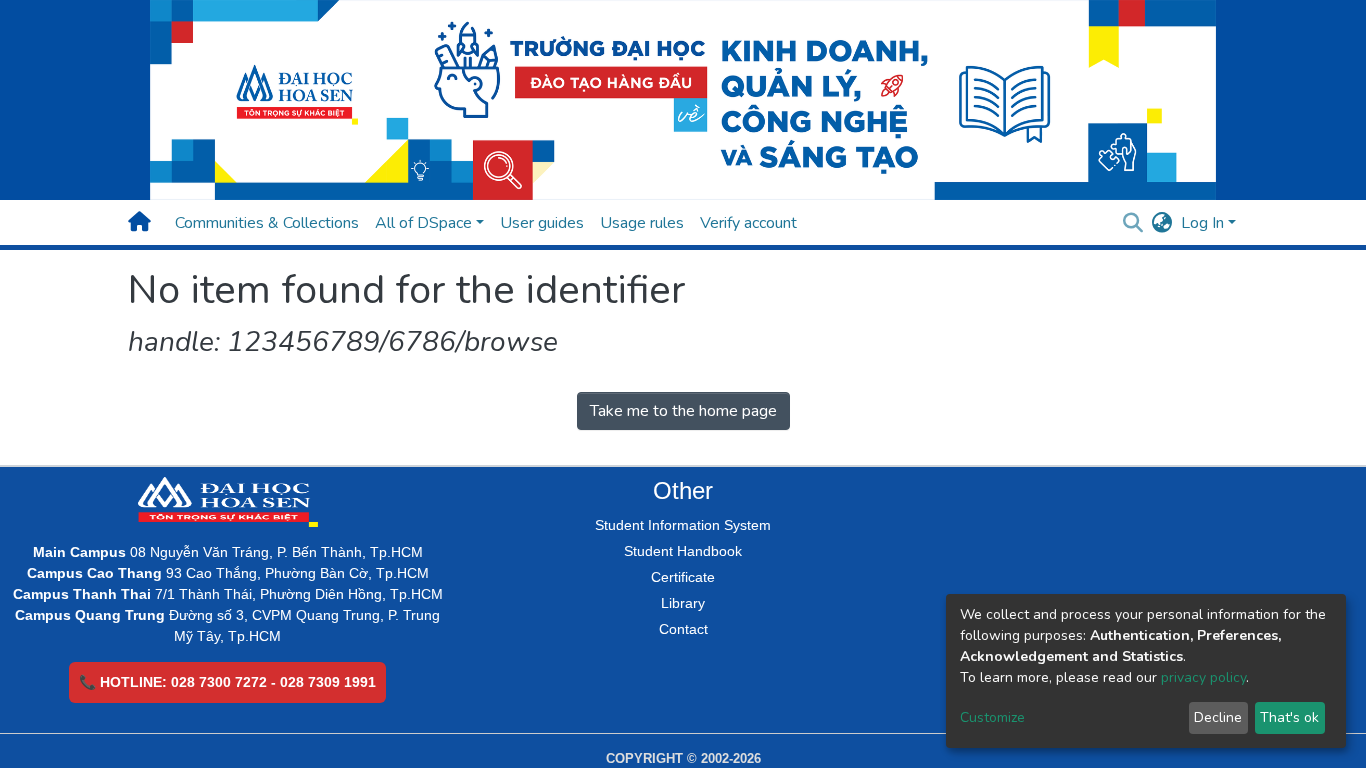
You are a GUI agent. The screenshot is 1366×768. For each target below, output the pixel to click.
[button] (1162, 223)
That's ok (1289, 717)
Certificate (683, 577)
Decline (1218, 717)
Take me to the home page (683, 411)
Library (683, 603)
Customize (992, 717)
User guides (542, 223)
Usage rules (642, 223)
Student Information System (683, 525)
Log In (1202, 223)
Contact (683, 629)
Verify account (748, 223)
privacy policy (1203, 677)
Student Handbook (683, 551)
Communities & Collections (267, 223)
